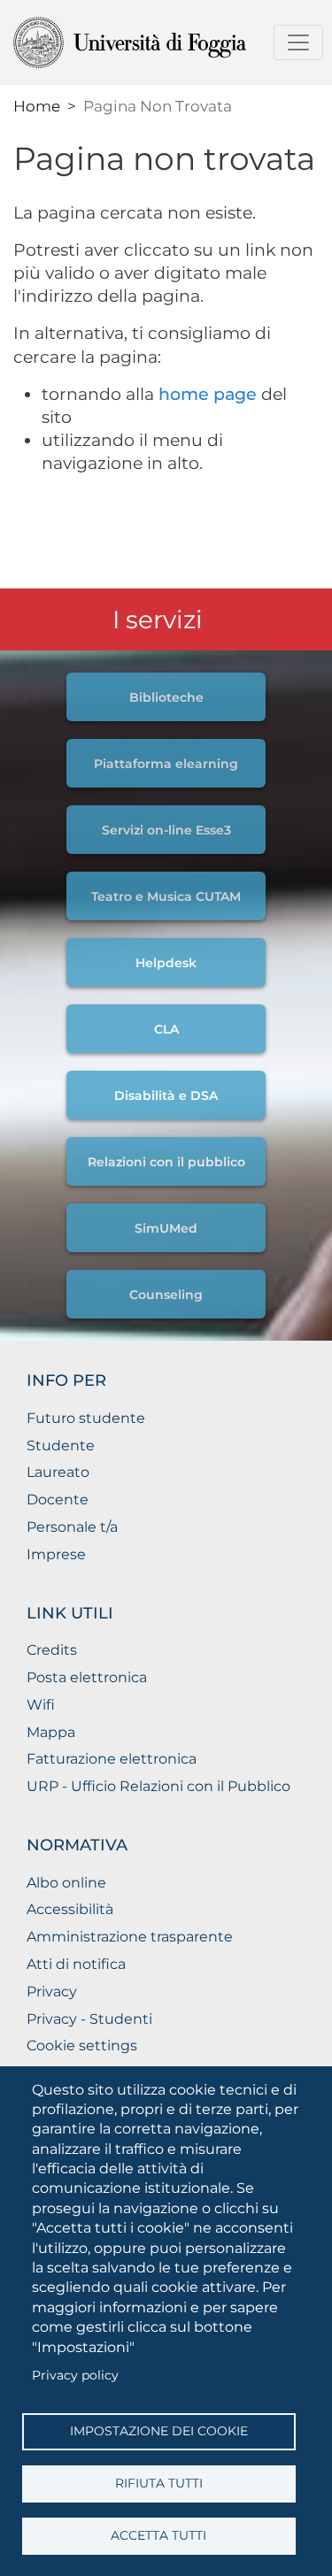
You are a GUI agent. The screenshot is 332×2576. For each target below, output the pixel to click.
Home (37, 106)
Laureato (58, 1472)
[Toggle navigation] (298, 42)
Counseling (166, 1295)
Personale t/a (72, 1527)
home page (208, 394)
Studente (61, 1446)
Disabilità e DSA (166, 1096)
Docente (58, 1499)
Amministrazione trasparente (130, 1937)
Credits (52, 1650)
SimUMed (166, 1228)
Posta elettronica (87, 1677)
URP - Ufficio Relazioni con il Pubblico (158, 1786)
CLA (166, 1029)
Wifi (41, 1705)
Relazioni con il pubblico (166, 1162)
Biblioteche (166, 697)
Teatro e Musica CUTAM (166, 896)
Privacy (52, 1992)
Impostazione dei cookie (159, 2431)
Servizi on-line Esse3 (166, 830)
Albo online (66, 1883)
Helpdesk (166, 963)
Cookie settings (82, 2045)
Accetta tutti (158, 2535)
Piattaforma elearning (166, 764)
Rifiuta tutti (159, 2483)
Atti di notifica (76, 1964)
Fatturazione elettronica (112, 1759)
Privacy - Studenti (89, 2019)
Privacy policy (75, 2375)
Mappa (51, 1732)
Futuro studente (86, 1418)
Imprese (56, 1554)
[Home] (159, 42)
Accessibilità (70, 1909)
